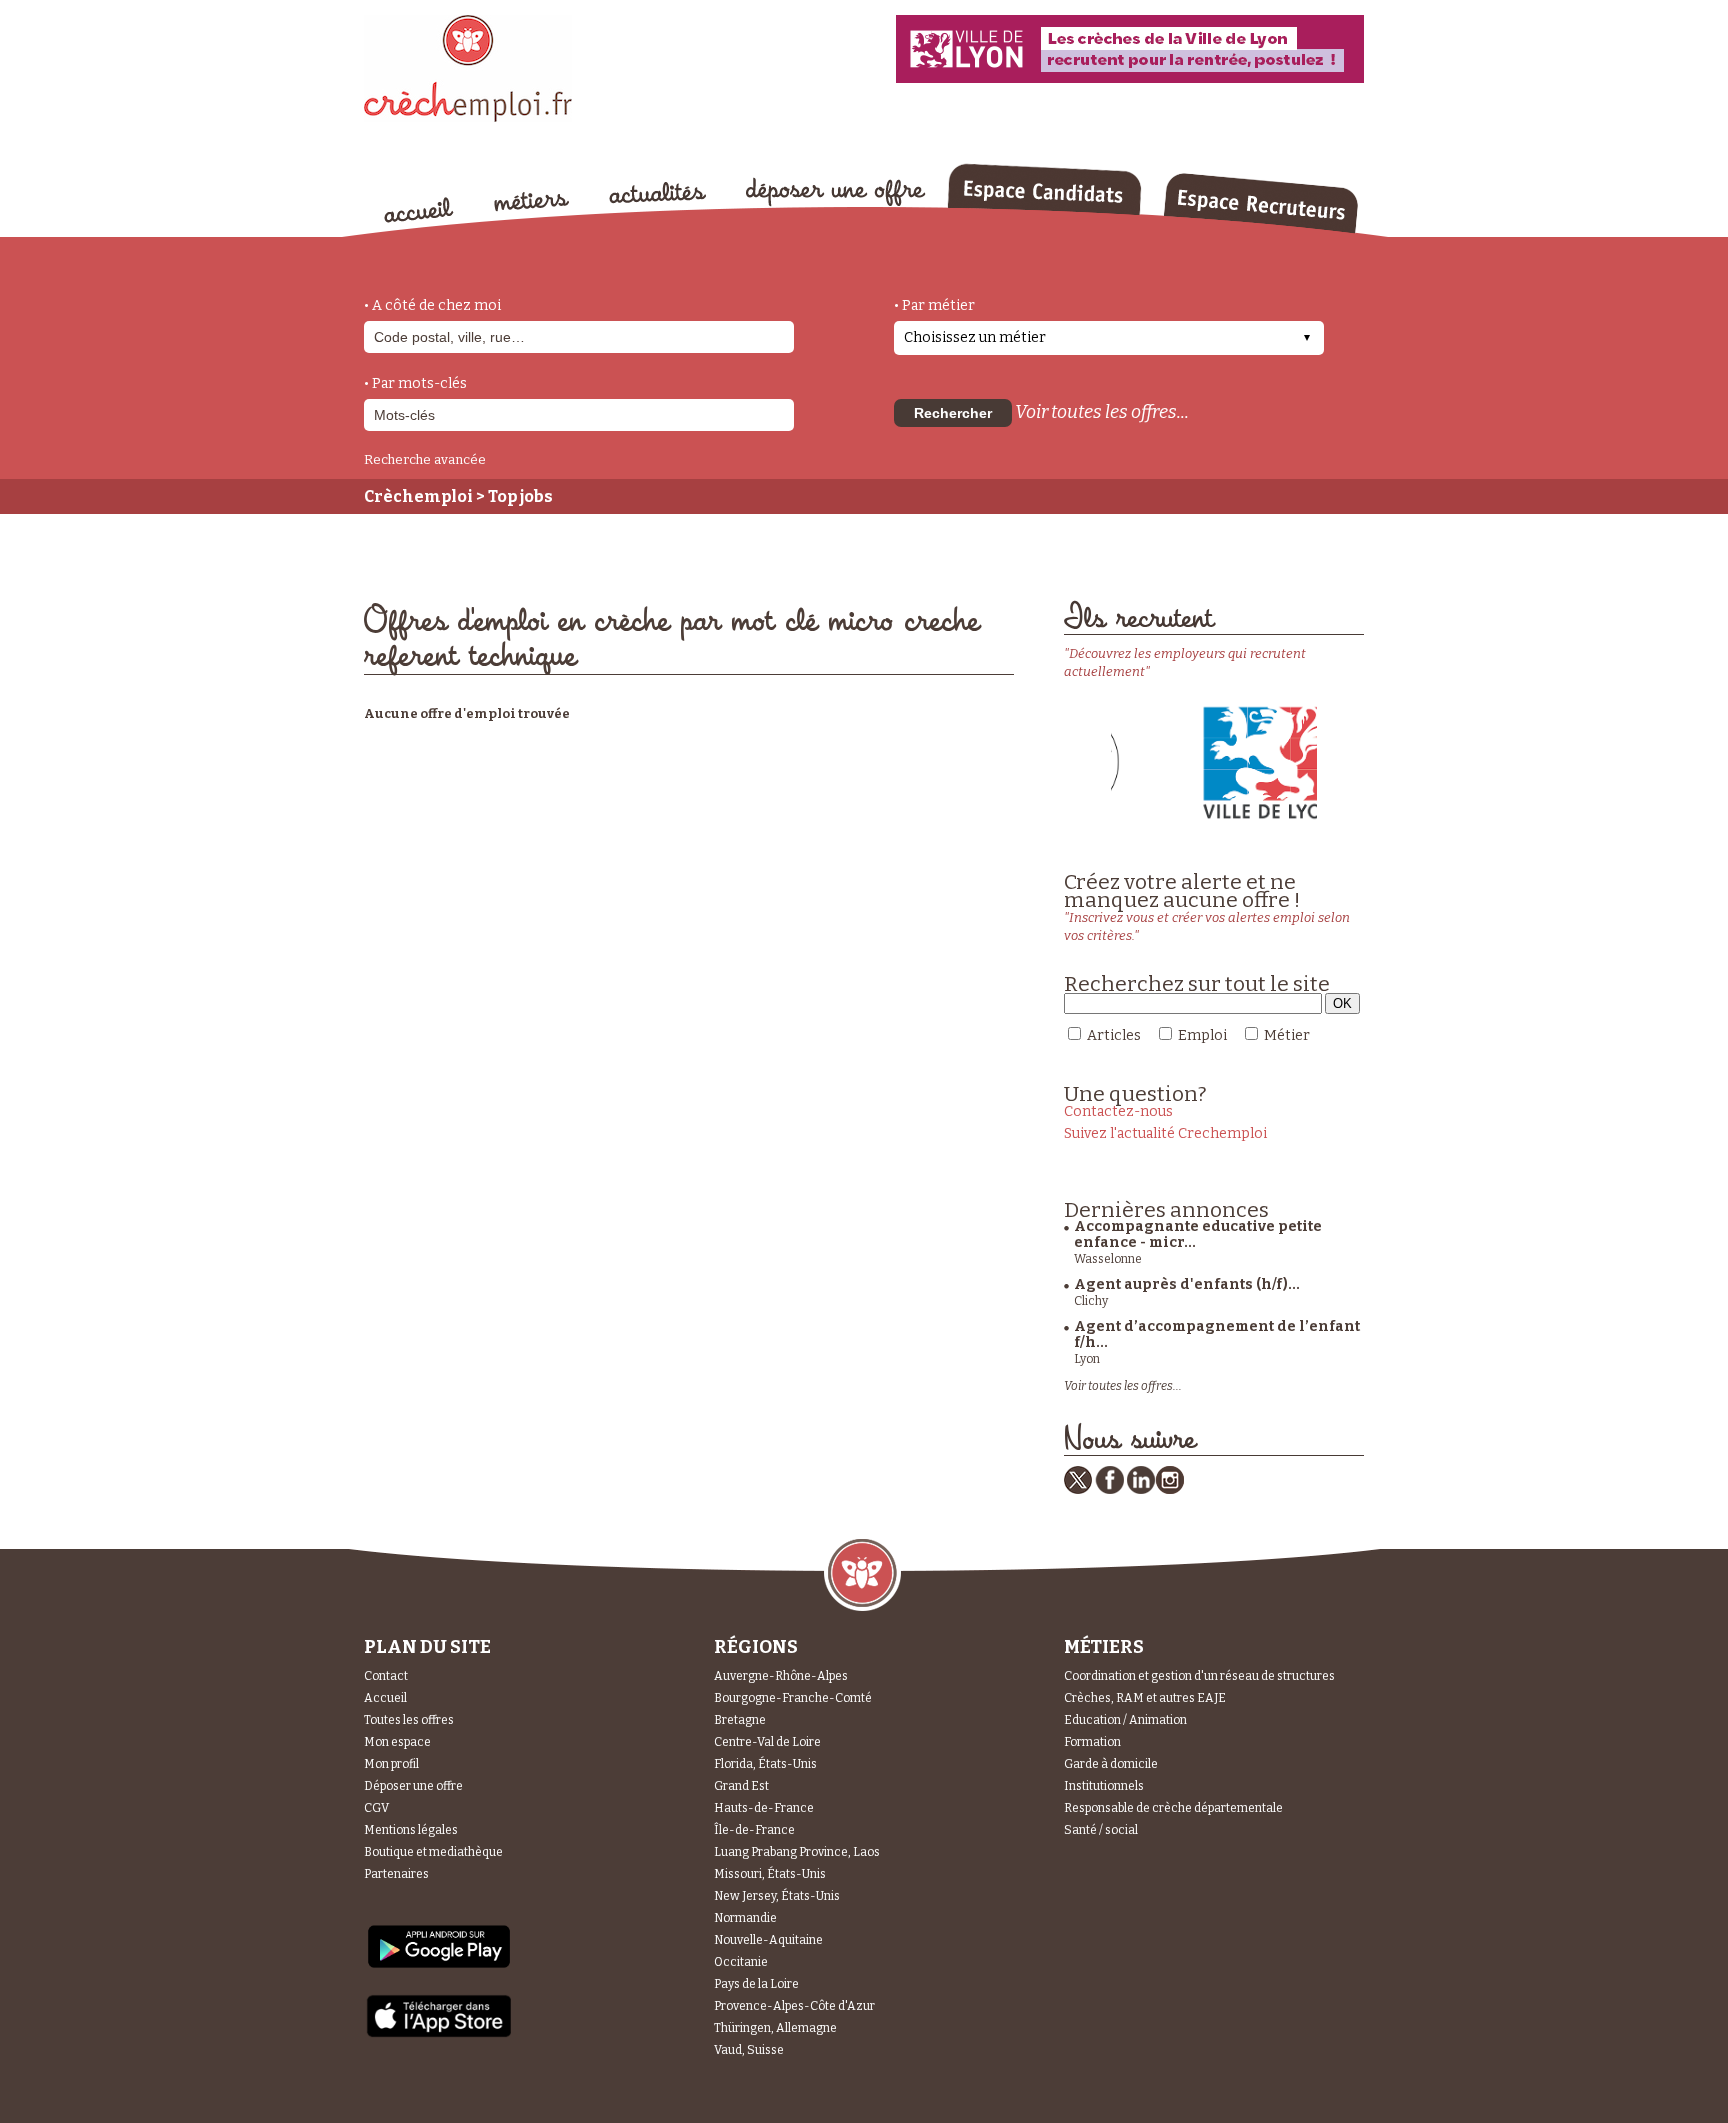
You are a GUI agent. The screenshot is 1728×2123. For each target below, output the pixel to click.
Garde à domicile (1111, 1764)
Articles (1114, 1035)
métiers (531, 202)
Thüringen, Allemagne (775, 2028)
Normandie (745, 1918)
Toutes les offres (409, 1720)
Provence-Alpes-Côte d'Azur (794, 2006)
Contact (386, 1676)
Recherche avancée (425, 459)
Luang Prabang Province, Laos (797, 1852)
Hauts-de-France (764, 1808)
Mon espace (397, 1742)
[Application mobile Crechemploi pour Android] (439, 1966)
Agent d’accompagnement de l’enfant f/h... (1217, 1334)
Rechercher (953, 413)
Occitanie (741, 1962)
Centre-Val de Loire (767, 1742)
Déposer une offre (413, 1786)
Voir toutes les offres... (1102, 412)
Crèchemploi (418, 496)
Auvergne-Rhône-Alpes (781, 1676)
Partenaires (396, 1874)
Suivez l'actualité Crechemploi (1165, 1133)
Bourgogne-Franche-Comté (793, 1698)
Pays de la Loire (756, 1984)
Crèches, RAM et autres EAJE (1145, 1698)
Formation (1092, 1742)
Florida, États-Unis (765, 1764)
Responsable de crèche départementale (1173, 1808)
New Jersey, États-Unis (777, 1896)
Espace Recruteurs (1260, 203)
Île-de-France (754, 1830)
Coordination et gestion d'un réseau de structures (1199, 1676)
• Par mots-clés (415, 383)
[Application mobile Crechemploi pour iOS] (439, 2033)
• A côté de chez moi (432, 305)
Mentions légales (411, 1830)
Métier (1287, 1035)
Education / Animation (1125, 1720)
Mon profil (391, 1764)
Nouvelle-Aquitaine (768, 1940)
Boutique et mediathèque (433, 1852)
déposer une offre (836, 192)
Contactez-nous (1118, 1111)
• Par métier (934, 305)
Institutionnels (1104, 1786)
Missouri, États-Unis (770, 1874)
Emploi (1202, 1035)
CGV (376, 1808)
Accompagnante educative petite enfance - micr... (1198, 1234)
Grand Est (741, 1786)
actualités (657, 193)
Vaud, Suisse (749, 2050)
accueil (419, 210)
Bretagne (740, 1720)
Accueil (385, 1698)
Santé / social (1101, 1830)
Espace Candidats (1044, 189)
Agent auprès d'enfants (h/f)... (1187, 1284)
